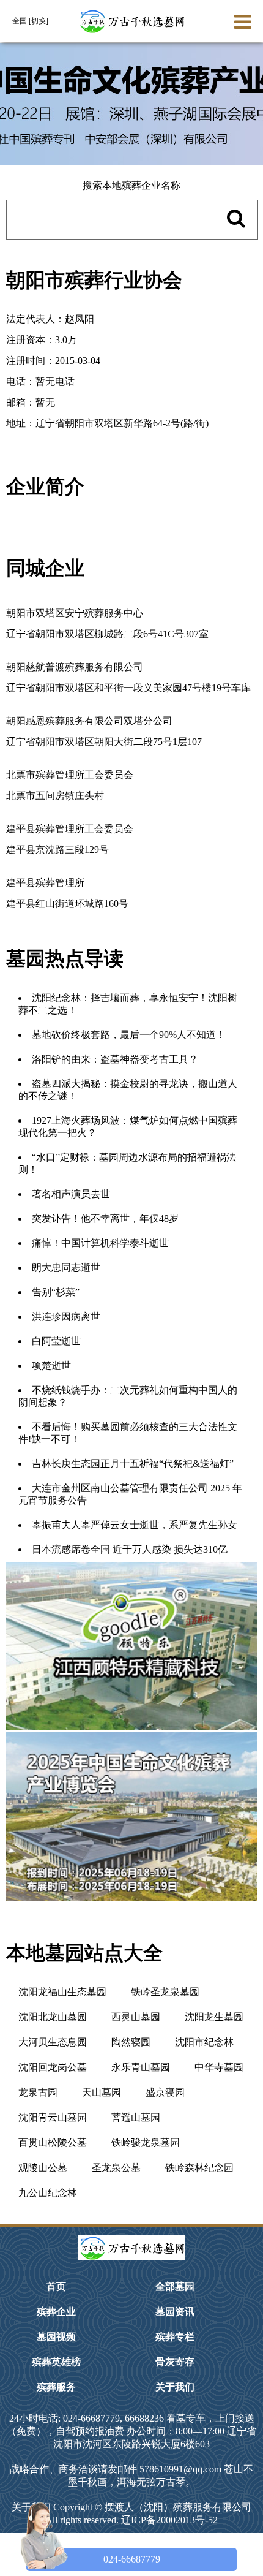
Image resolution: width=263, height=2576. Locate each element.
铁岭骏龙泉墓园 (146, 2142)
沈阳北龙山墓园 (53, 2017)
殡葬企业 (56, 2312)
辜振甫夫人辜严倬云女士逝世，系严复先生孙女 (135, 1525)
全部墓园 (175, 2286)
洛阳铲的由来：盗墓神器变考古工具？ (115, 1059)
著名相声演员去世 (71, 1194)
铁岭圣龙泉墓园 (165, 1992)
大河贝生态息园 (53, 2042)
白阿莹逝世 (56, 1341)
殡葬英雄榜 (56, 2362)
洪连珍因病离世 (66, 1316)
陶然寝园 (131, 2042)
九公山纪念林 (48, 2193)
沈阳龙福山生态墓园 (62, 1992)
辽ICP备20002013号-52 (169, 2520)
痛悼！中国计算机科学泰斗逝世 (100, 1243)
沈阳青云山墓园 (53, 2117)
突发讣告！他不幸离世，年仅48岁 (105, 1218)
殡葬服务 (56, 2387)
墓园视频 (56, 2337)
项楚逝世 (51, 1366)
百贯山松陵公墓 (53, 2142)
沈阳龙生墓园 (214, 2017)
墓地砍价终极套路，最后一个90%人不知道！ (129, 1035)
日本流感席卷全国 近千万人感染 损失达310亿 (130, 1549)
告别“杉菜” (56, 1292)
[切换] (39, 21)
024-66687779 (132, 2559)
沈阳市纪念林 (204, 2042)
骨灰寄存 (175, 2362)
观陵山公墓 (43, 2168)
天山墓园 (102, 2092)
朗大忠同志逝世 (66, 1267)
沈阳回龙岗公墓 (53, 2067)
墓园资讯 (175, 2312)
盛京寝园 (165, 2092)
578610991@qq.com (180, 2469)
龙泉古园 (38, 2092)
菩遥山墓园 (136, 2117)
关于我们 (175, 2387)
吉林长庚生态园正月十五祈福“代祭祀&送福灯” (133, 1464)
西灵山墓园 (136, 2017)
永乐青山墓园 (141, 2067)
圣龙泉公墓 (116, 2168)
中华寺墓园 (219, 2067)
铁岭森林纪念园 (199, 2168)
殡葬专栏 (175, 2337)
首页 (56, 2286)
